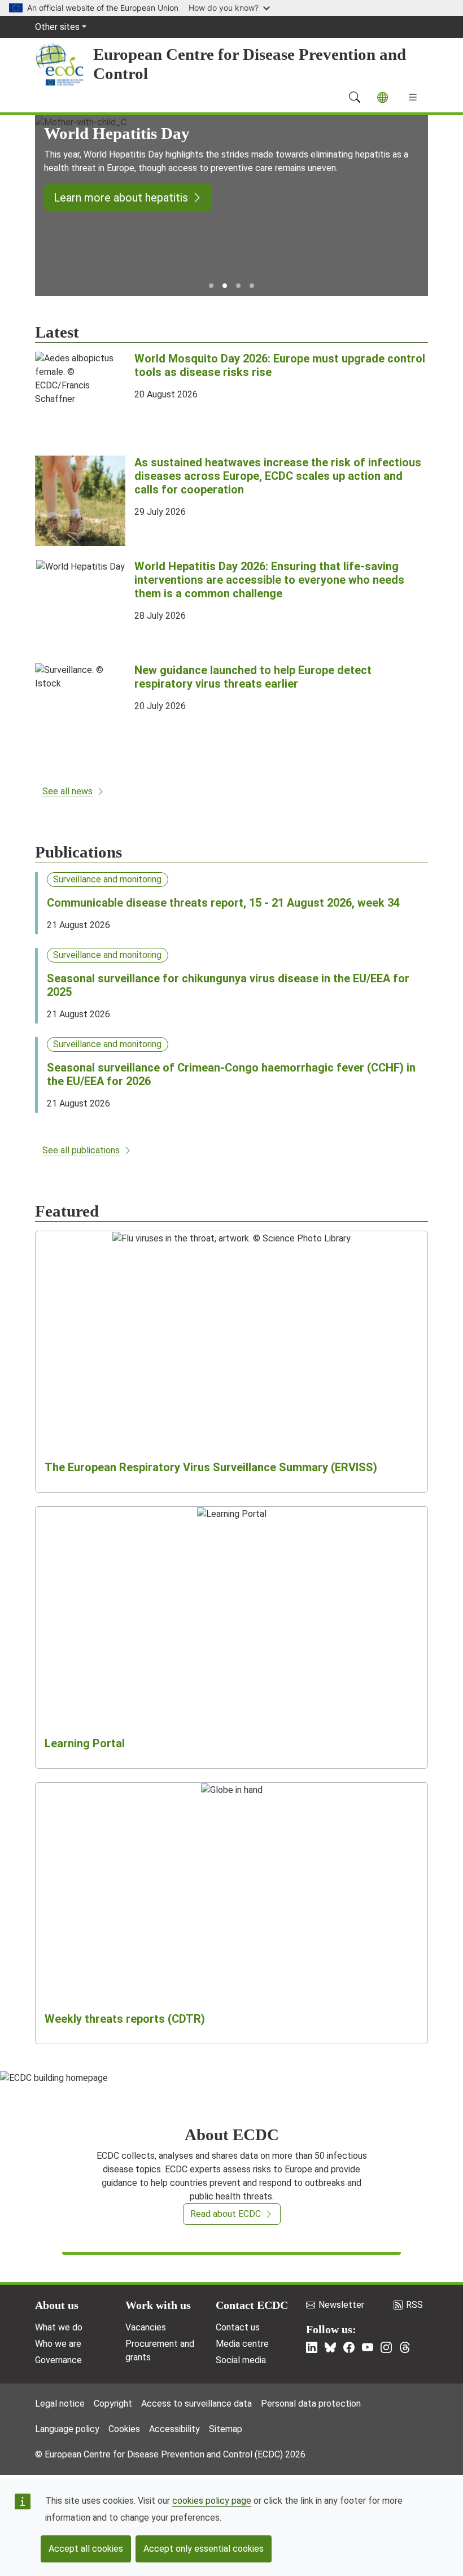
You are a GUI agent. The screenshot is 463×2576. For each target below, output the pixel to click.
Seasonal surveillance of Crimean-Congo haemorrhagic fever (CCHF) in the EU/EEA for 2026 (231, 1074)
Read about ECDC (226, 2214)
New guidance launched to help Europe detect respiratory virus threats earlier (253, 677)
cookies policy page (212, 2501)
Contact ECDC (252, 2305)
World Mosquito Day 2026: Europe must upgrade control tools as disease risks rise (280, 365)
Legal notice (60, 2404)
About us (57, 2305)
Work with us (158, 2305)
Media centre (242, 2344)
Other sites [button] (57, 27)
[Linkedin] (312, 2347)
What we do (59, 2327)
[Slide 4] (252, 286)
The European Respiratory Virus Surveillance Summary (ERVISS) (211, 1467)
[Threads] (405, 2347)
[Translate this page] (383, 97)
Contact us (238, 2327)
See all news (67, 791)
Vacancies (146, 2327)
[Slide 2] (225, 286)
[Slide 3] (238, 286)
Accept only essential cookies (204, 2549)
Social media (241, 2360)
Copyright (113, 2404)
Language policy (67, 2429)
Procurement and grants (160, 2350)
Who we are (58, 2344)
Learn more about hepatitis (121, 198)
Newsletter (341, 2305)
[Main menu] (413, 97)
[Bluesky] (330, 2347)
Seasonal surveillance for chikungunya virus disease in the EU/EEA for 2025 (228, 985)
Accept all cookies (86, 2549)
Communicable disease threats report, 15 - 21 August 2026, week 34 (223, 903)
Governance (58, 2360)
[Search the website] (355, 97)
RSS (414, 2305)
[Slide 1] (211, 286)
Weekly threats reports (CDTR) (125, 2019)
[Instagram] (386, 2347)
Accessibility (174, 2429)
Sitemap (226, 2429)
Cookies (124, 2429)
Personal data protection (311, 2404)
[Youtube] (368, 2347)
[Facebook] (349, 2347)
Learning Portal (85, 1743)
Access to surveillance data (196, 2404)
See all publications (81, 1150)
